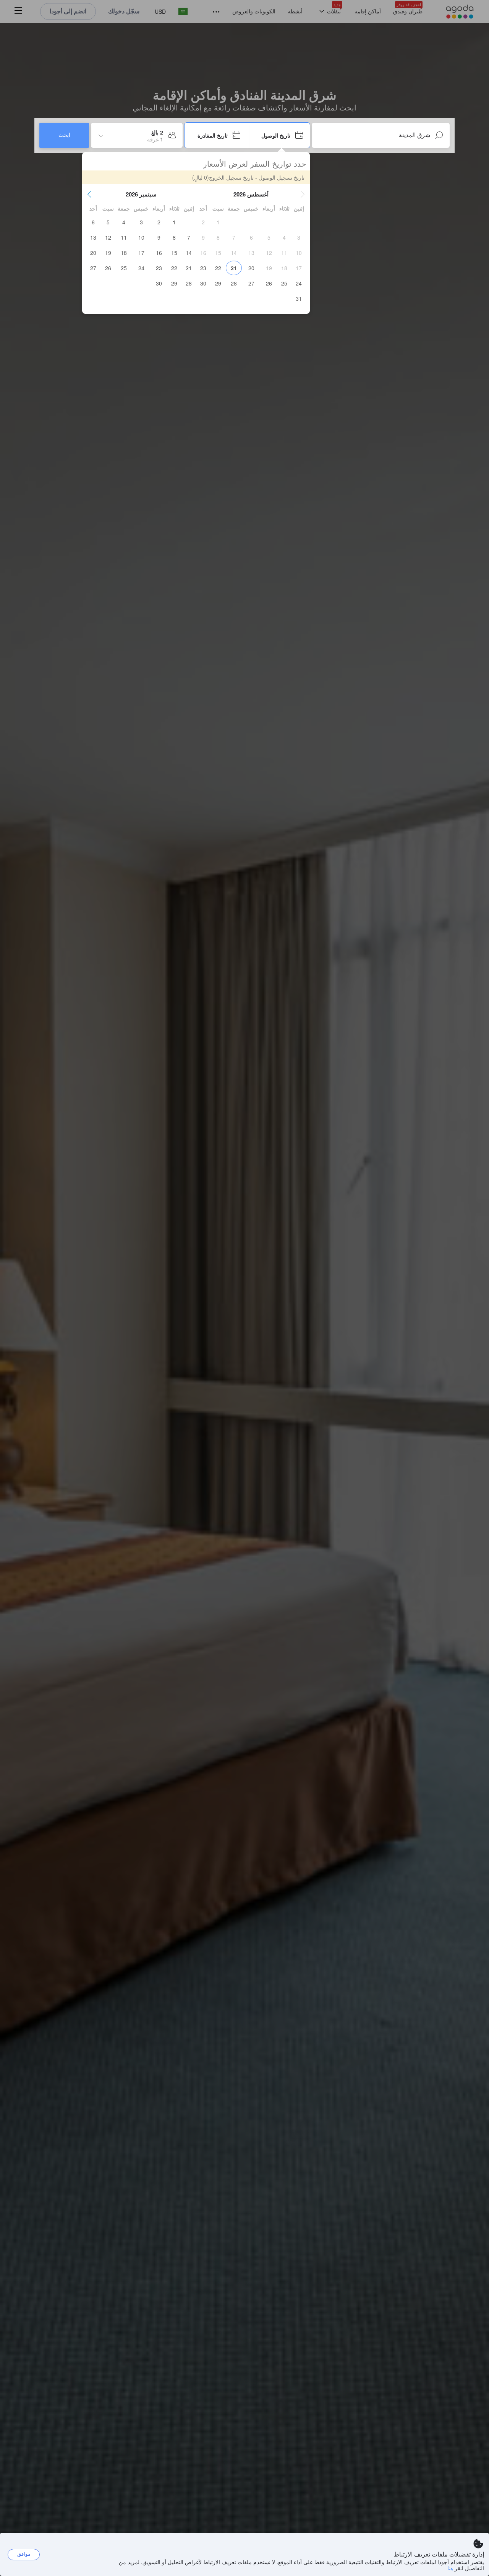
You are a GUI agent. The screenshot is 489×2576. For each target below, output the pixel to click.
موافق (24, 2554)
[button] (303, 194)
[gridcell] (218, 222)
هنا (450, 2568)
